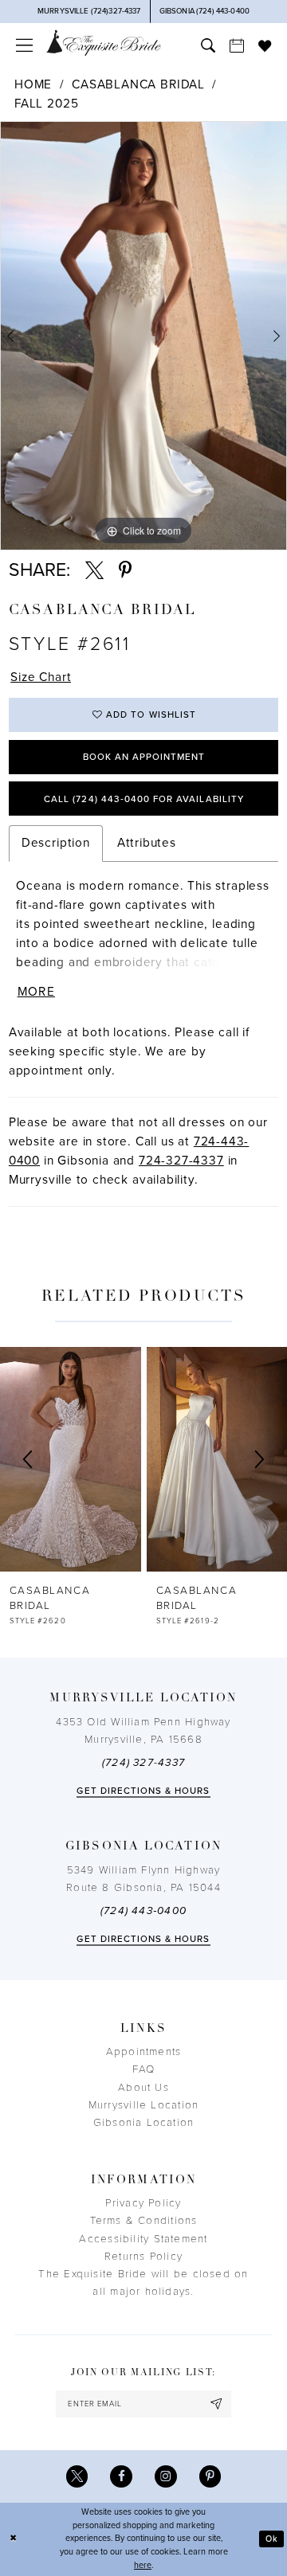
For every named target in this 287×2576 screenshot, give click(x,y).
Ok (272, 2539)
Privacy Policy (143, 2203)
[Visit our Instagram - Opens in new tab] (166, 2476)
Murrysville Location (143, 2105)
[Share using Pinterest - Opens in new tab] (125, 571)
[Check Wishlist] (265, 45)
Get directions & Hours (143, 1791)
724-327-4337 (181, 1161)
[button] (24, 45)
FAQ (144, 2069)
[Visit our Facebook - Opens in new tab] (121, 2476)
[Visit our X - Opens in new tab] (77, 2476)
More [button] (36, 992)
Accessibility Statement (143, 2239)
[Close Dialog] (13, 2539)
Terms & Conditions (144, 2221)
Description (56, 843)
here (143, 2565)
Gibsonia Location (144, 2123)
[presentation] (71, 1459)
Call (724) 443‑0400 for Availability (144, 799)
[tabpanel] (143, 336)
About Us (143, 2088)
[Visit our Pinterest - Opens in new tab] (210, 2476)
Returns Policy (143, 2257)
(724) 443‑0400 (143, 1911)
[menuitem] (24, 45)
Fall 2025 (46, 104)
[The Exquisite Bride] (104, 43)
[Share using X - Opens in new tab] (94, 571)
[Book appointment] (237, 45)
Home (33, 84)
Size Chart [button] (41, 677)
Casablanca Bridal (138, 84)
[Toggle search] (208, 45)
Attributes (147, 843)
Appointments (144, 2052)
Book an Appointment (144, 757)
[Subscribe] (216, 2404)
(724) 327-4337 (143, 1763)
